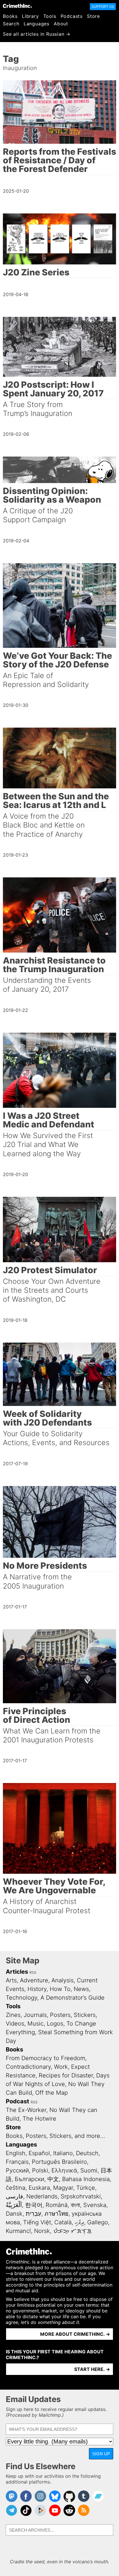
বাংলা (75, 2205)
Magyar (63, 2188)
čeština (16, 2188)
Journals (35, 2015)
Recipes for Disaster (66, 2075)
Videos (15, 2024)
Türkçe (86, 2188)
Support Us (103, 6)
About (61, 24)
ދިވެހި (79, 2222)
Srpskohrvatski (81, 2196)
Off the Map (52, 2093)
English (16, 2153)
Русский (17, 2170)
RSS (33, 1972)
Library (30, 16)
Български (29, 2179)
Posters (60, 2015)
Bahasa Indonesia (86, 2179)
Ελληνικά (64, 2170)
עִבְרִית (34, 2214)
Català (63, 2222)
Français (17, 2162)
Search (11, 24)
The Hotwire (39, 2119)
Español (39, 2153)
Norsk (42, 2231)
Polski (40, 2170)
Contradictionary (28, 2067)
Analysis (63, 1980)
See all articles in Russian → (37, 34)
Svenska (95, 2205)
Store (93, 16)
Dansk (14, 2214)
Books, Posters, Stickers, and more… (55, 2136)
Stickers (85, 2015)
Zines (13, 2015)
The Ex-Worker (26, 2110)
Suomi (89, 2170)
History (37, 1989)
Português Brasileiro (59, 2162)
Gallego (98, 2222)
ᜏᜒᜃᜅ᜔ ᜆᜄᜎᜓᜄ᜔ (72, 2231)
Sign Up (101, 2454)
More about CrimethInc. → (75, 2334)
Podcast (17, 2101)
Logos (55, 2024)
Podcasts (72, 16)
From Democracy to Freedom (45, 2058)
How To (60, 1989)
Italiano (63, 2153)
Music (36, 2024)
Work (61, 2067)
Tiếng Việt (37, 2222)
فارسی (14, 2196)
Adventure (34, 1980)
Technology (22, 1998)
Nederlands (42, 2196)
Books (10, 16)
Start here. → (92, 2369)
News (81, 1989)
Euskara (39, 2188)
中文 (53, 2179)
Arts (11, 1980)
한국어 (34, 2205)
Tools (50, 16)
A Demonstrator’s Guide (72, 1998)
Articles (17, 1972)
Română (57, 2205)
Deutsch (87, 2153)
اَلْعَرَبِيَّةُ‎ (14, 2205)
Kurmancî (18, 2231)
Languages (37, 24)
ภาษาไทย (56, 2214)
